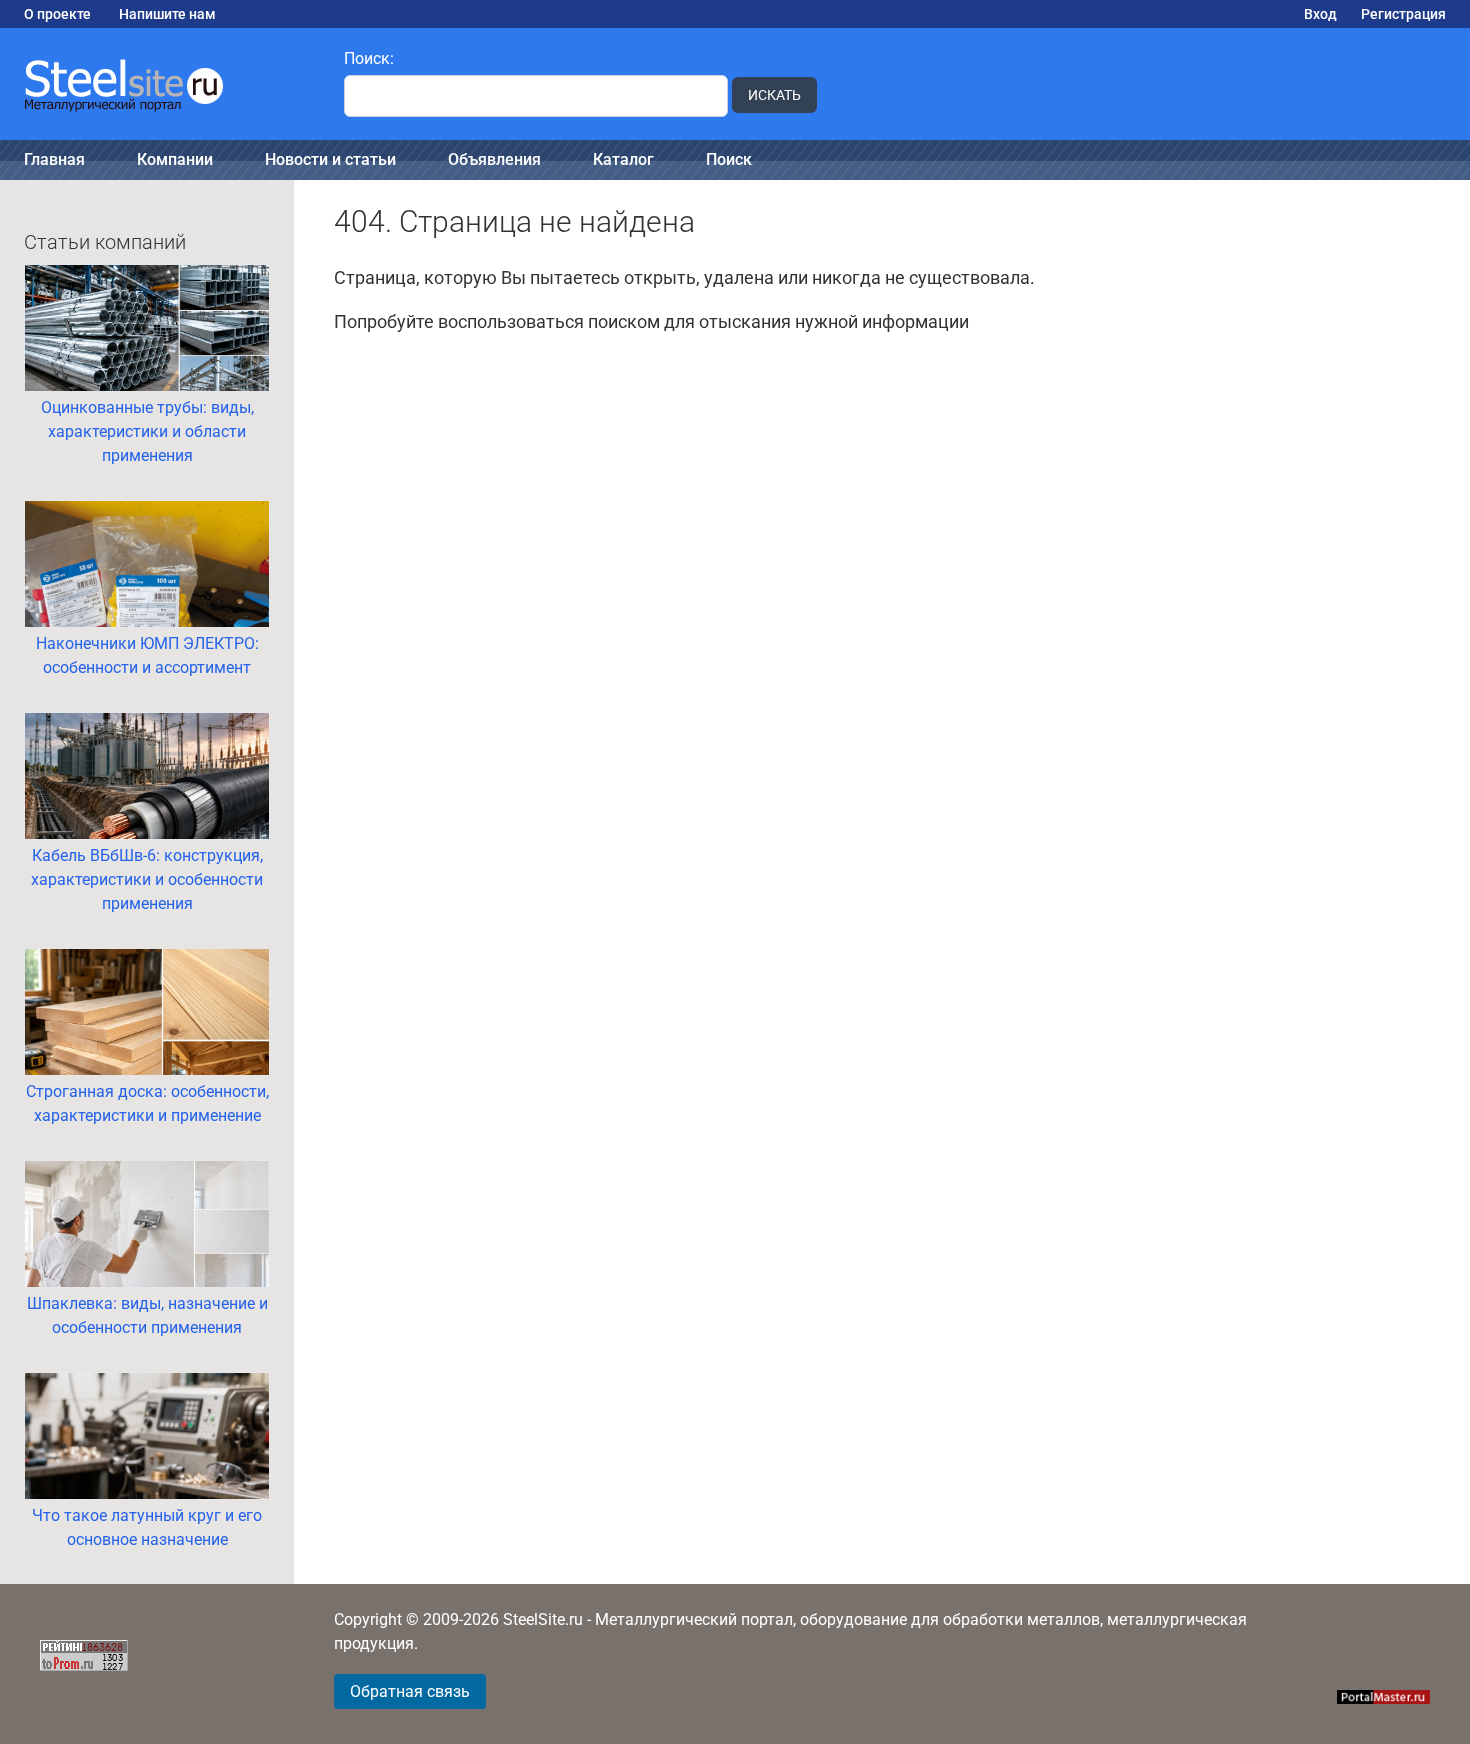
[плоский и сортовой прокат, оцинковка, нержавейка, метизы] (160, 84)
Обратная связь (410, 1691)
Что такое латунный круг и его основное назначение (147, 1527)
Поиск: (369, 58)
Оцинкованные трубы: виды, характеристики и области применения (147, 431)
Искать (774, 95)
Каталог (623, 159)
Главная (54, 159)
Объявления (494, 159)
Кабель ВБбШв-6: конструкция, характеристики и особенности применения (147, 879)
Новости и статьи (330, 159)
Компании (175, 159)
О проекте (57, 14)
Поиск (729, 159)
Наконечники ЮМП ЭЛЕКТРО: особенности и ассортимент (147, 655)
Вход (1320, 14)
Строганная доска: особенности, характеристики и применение (147, 1103)
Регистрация (1403, 14)
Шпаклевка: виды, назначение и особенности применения (147, 1315)
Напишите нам (167, 14)
